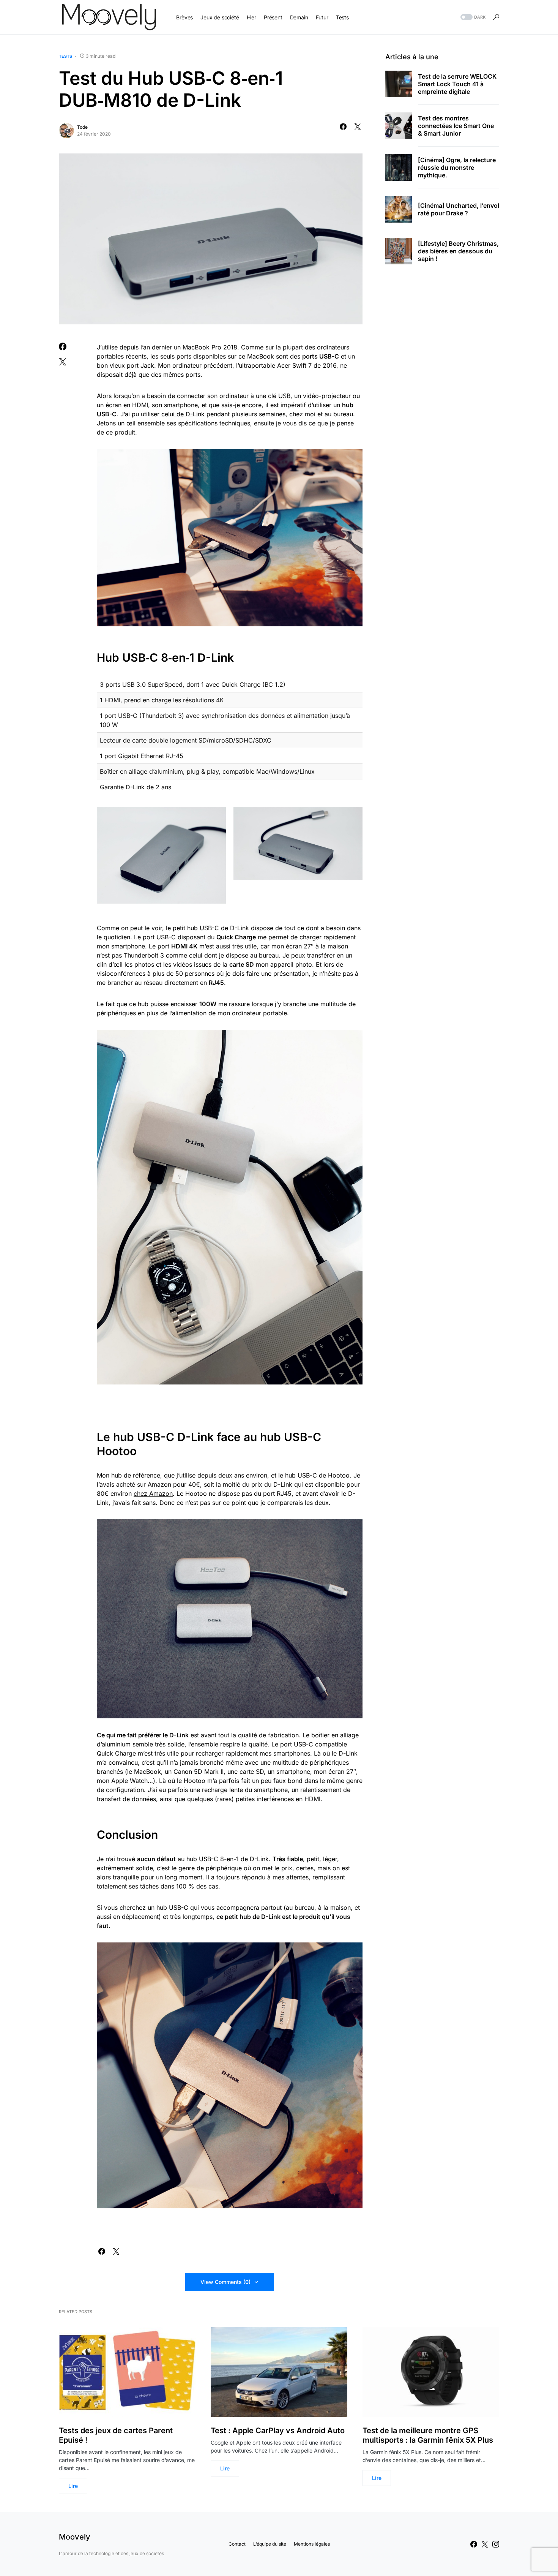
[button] (472, 17)
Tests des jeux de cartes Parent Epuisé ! (116, 2435)
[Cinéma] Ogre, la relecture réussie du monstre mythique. (457, 168)
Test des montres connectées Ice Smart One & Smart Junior (456, 126)
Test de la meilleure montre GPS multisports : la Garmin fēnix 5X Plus (428, 2435)
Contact (237, 2544)
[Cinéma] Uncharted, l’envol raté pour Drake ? (459, 209)
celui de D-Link (183, 414)
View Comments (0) (225, 2282)
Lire (73, 2486)
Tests (65, 56)
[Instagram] (496, 2544)
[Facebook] (474, 2544)
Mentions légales (312, 2544)
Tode (82, 127)
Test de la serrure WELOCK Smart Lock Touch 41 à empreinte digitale (457, 84)
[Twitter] (485, 2544)
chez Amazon (153, 1493)
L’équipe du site (270, 2544)
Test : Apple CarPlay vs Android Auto (278, 2431)
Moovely (75, 2537)
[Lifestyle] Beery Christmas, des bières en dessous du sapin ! (458, 251)
